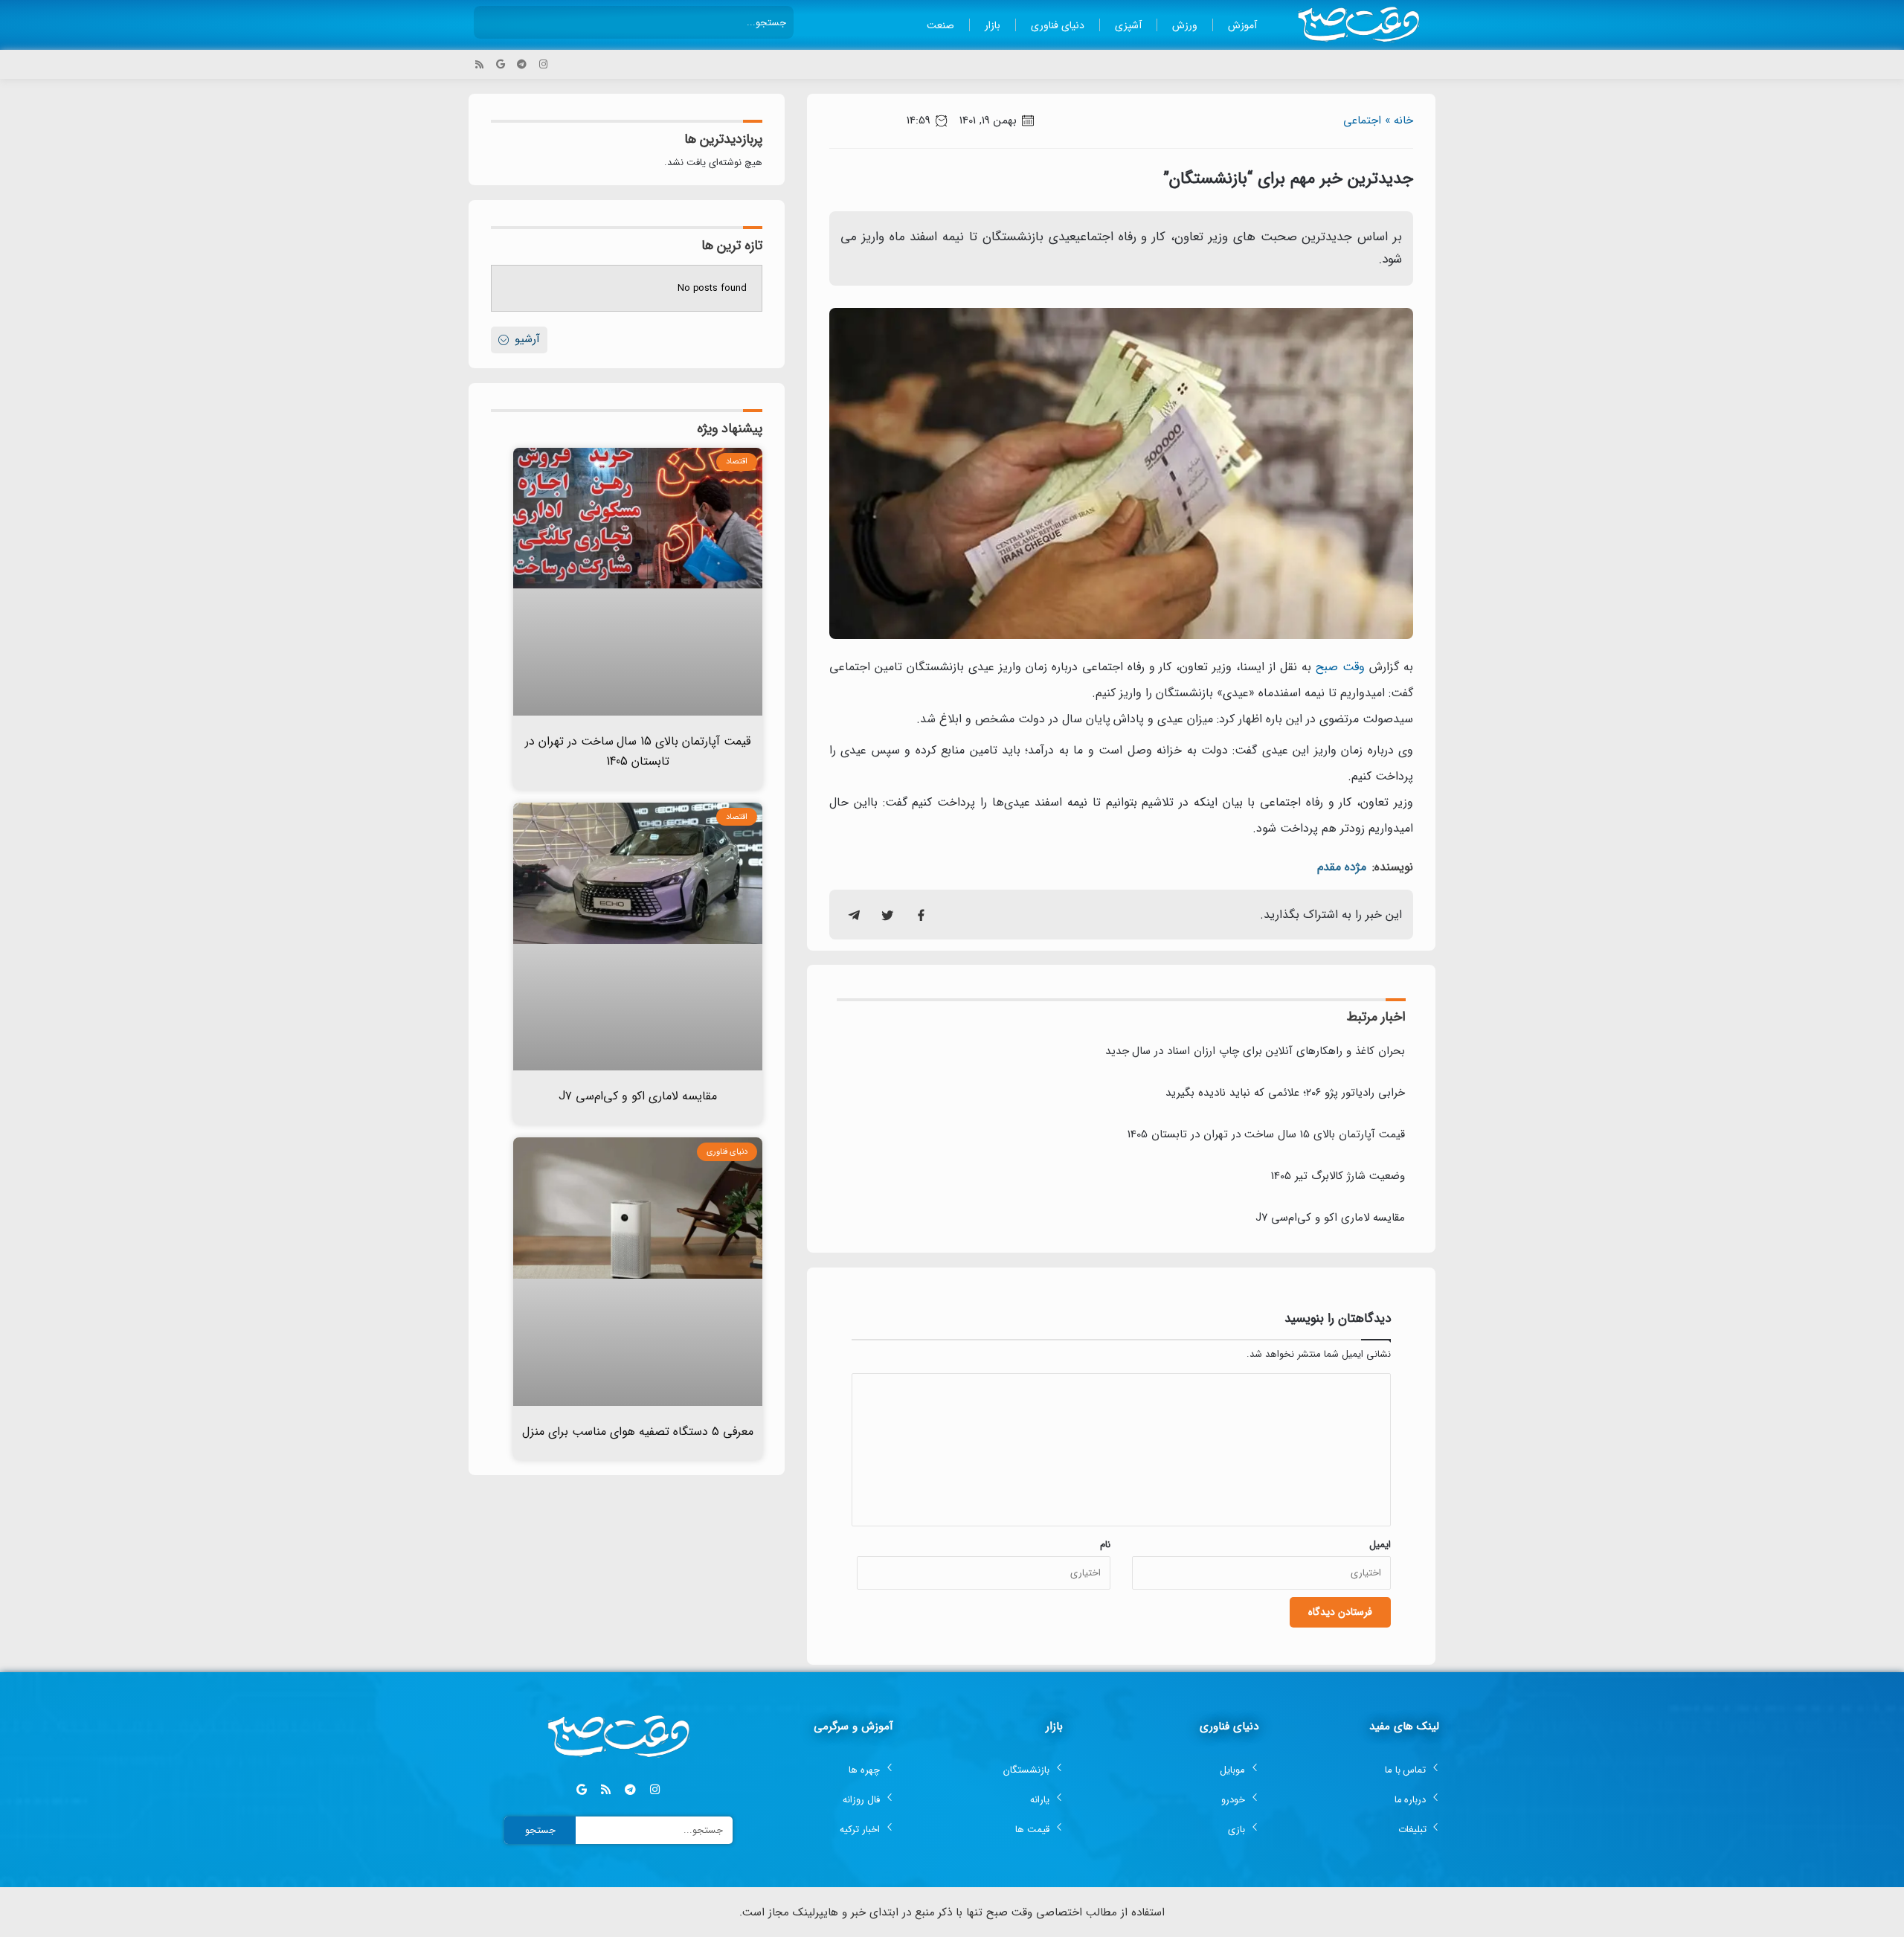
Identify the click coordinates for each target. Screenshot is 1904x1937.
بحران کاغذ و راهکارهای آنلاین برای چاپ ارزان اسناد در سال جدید (1255, 1051)
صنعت (940, 25)
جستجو (540, 1830)
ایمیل (1380, 1545)
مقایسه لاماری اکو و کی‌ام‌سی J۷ (1330, 1218)
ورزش (1185, 25)
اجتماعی (1362, 121)
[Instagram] (543, 64)
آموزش (1242, 25)
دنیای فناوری (1058, 25)
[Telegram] (522, 64)
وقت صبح (1340, 667)
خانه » (1399, 121)
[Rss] (479, 64)
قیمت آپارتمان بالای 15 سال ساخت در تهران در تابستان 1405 (1266, 1134)
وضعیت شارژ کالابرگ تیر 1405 (1338, 1176)
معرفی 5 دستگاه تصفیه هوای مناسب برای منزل (638, 1432)
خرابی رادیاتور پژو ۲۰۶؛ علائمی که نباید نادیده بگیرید (1285, 1093)
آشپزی (1128, 25)
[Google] (501, 64)
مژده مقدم (1342, 867)
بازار (993, 25)
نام (1105, 1545)
